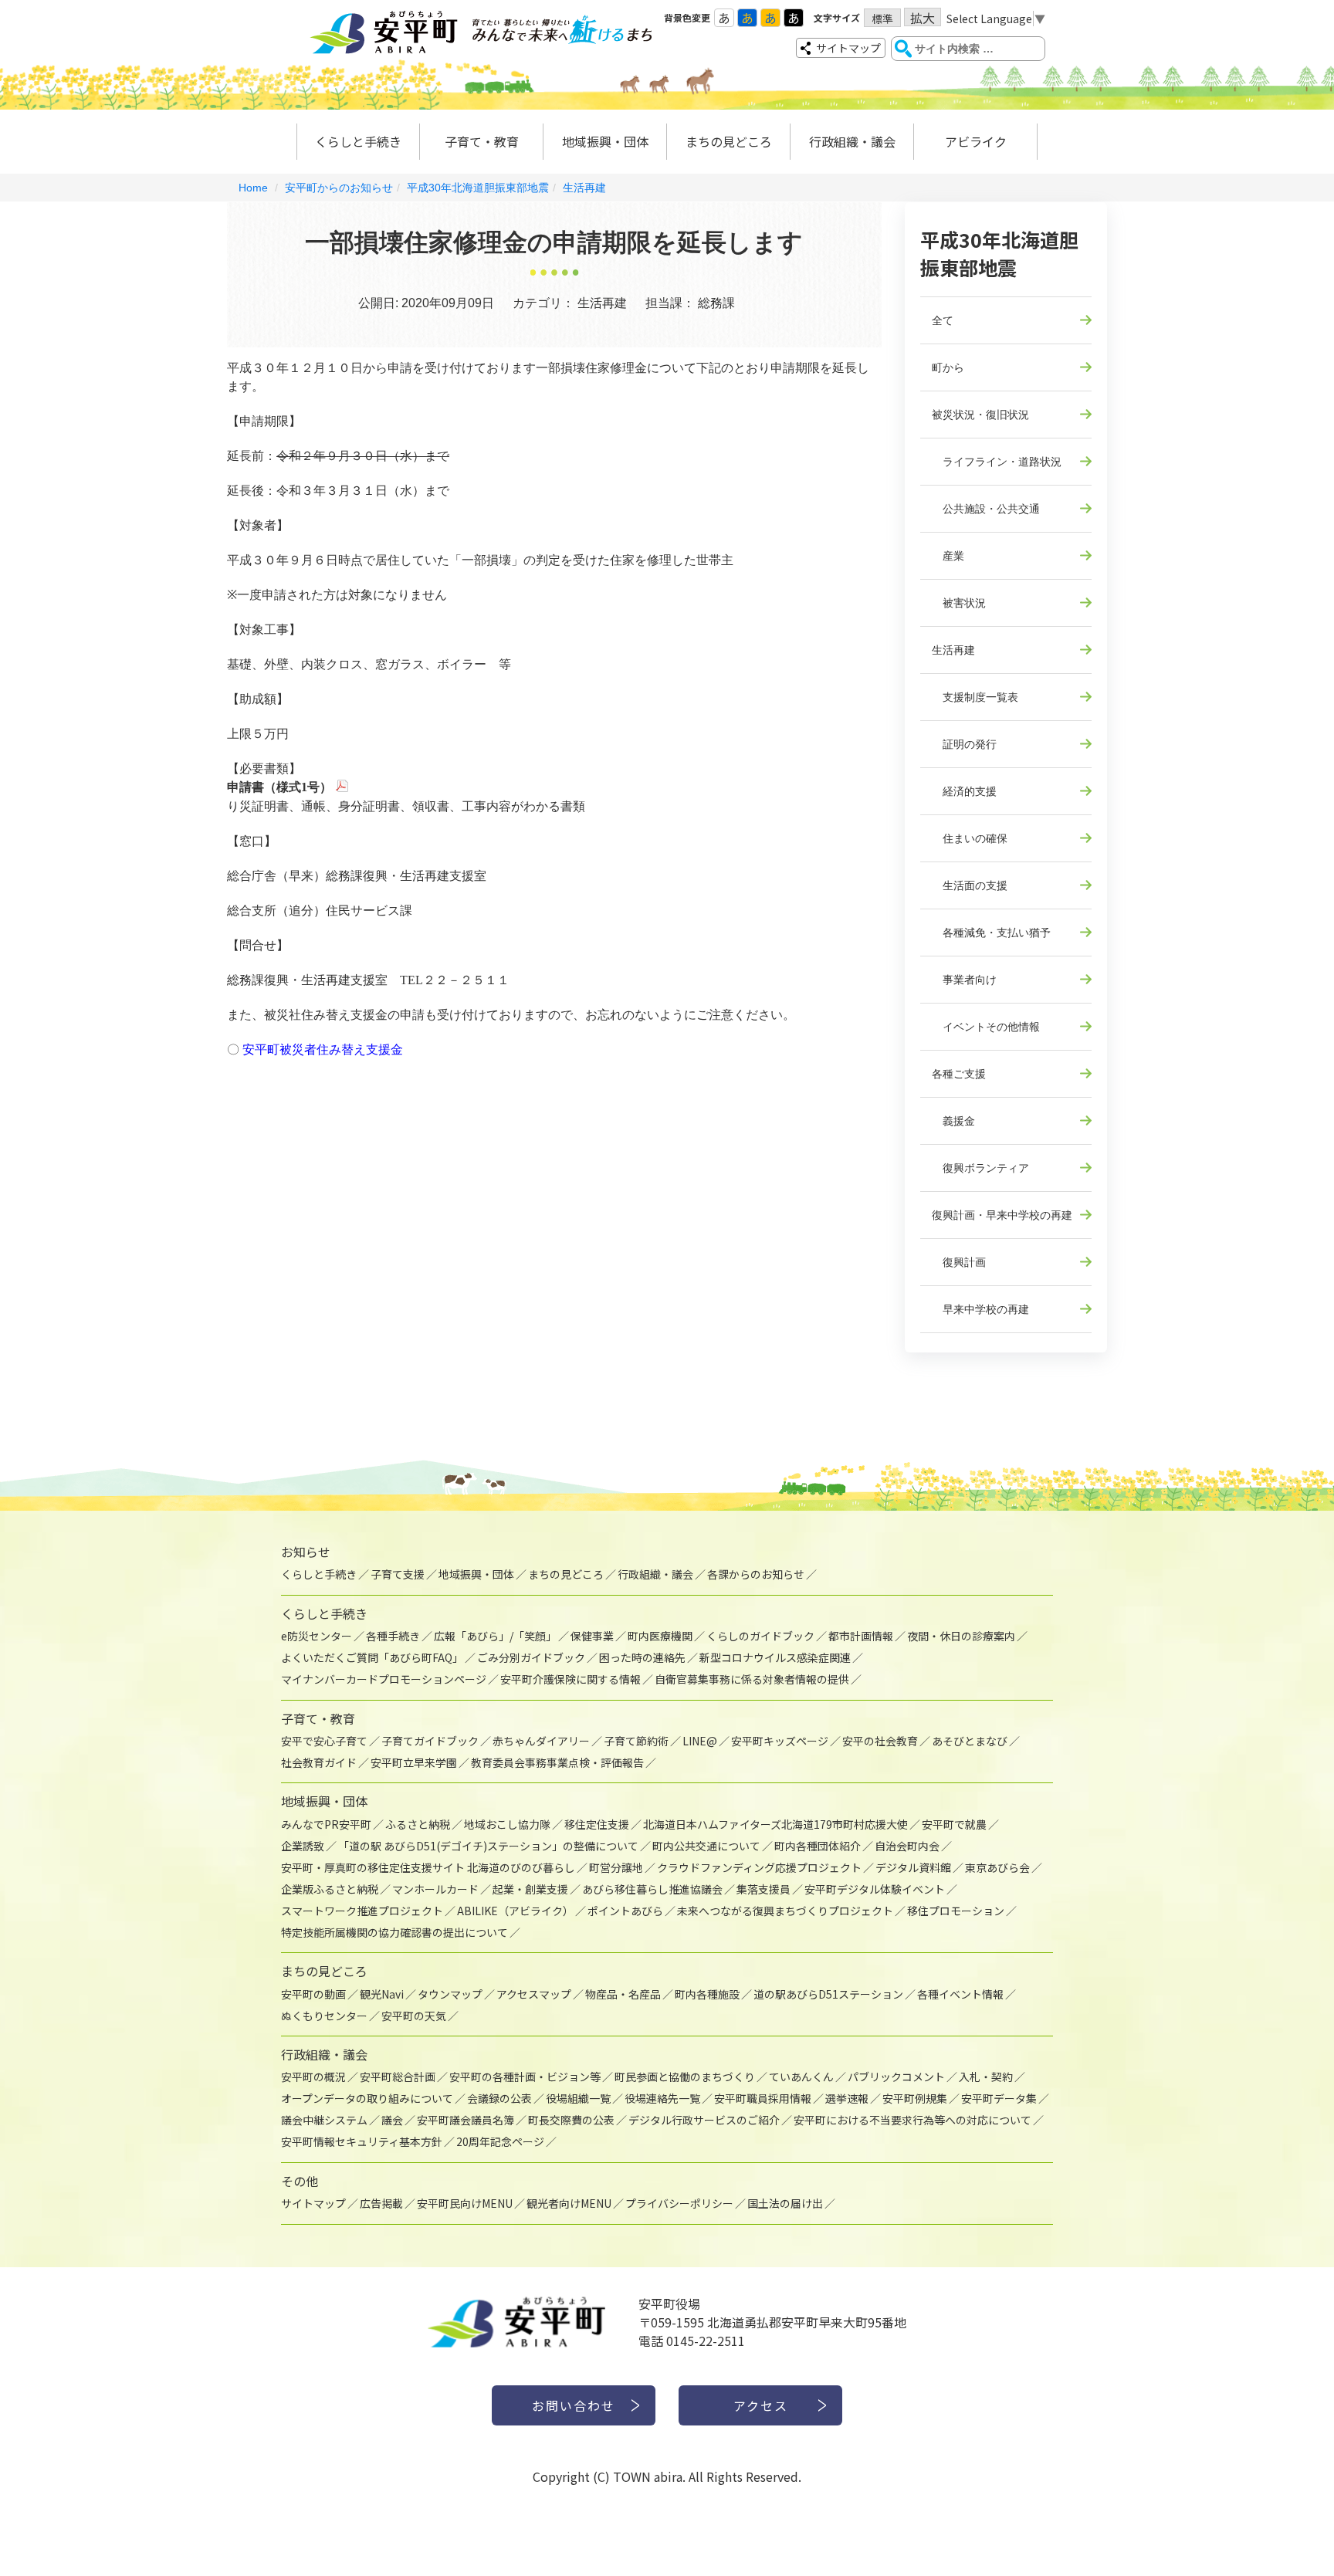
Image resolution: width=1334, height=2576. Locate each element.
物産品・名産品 (623, 1994)
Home (253, 188)
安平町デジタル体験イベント (875, 1889)
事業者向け (964, 980)
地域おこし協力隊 (507, 1824)
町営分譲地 (616, 1867)
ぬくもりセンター (324, 2016)
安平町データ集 (999, 2098)
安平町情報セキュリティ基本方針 (362, 2141)
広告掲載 (381, 2203)
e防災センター (317, 1636)
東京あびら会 (997, 1867)
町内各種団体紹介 (818, 1846)
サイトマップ (848, 48)
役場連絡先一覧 (662, 2098)
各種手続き (393, 1636)
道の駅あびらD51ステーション (828, 1994)
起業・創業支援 (530, 1889)
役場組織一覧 (578, 2098)
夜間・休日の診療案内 (961, 1636)
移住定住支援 (597, 1824)
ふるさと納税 (418, 1824)
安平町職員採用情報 (763, 2098)
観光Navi (382, 1994)
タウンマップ (450, 1994)
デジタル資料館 (913, 1867)
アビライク (976, 141)
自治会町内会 (907, 1846)
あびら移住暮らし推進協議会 (652, 1889)
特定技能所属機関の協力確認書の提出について (394, 1932)
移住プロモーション (956, 1911)
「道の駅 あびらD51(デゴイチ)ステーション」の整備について (488, 1846)
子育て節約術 (636, 1741)
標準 (882, 19)
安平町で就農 (954, 1824)
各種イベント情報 (960, 1994)
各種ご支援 (959, 1074)
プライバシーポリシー (679, 2203)
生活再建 (584, 188)
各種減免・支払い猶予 (991, 933)
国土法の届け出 (785, 2203)
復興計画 (959, 1262)
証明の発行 (964, 744)
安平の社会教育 (880, 1741)
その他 (300, 2181)
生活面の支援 (970, 885)
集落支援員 (763, 1889)
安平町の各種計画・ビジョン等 (525, 2077)
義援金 (953, 1121)
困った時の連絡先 (642, 1657)
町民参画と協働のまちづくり (685, 2077)
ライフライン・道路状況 (997, 462)
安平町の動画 (313, 1994)
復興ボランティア (980, 1168)
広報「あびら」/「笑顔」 (495, 1636)
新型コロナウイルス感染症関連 (775, 1657)
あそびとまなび (970, 1741)
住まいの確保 (970, 838)
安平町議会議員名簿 (466, 2120)
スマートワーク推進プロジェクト (362, 1911)
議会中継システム (324, 2120)
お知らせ (306, 1552)
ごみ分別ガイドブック (531, 1657)
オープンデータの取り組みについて (367, 2098)
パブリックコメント (896, 2077)
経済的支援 (964, 791)
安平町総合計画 (398, 2077)
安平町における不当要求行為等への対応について (912, 2120)
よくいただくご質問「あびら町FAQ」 (372, 1657)
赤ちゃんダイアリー (541, 1741)
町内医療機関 (660, 1636)
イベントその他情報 (986, 1027)
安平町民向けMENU (465, 2203)
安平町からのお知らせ (339, 188)
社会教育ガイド (319, 1762)
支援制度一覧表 (975, 697)
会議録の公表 (499, 2098)
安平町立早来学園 (414, 1762)
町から (948, 367)
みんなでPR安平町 (326, 1824)
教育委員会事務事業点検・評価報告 (557, 1762)
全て (943, 320)
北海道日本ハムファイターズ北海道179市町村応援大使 (775, 1824)
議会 (392, 2120)
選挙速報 (847, 2098)
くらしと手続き (358, 141)
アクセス (761, 2405)
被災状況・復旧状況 (980, 415)
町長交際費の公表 (571, 2120)
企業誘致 (303, 1846)
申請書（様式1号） (279, 787)
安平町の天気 (414, 2016)
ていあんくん (801, 2077)
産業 (948, 556)
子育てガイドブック (430, 1741)
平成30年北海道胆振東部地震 (478, 188)
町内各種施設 (707, 1994)
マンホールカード (435, 1889)
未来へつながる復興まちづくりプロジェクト (785, 1911)
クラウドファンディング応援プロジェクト (759, 1867)
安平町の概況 (313, 2077)
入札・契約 (986, 2077)
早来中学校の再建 (980, 1309)
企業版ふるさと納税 (330, 1889)
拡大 (923, 17)
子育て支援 (398, 1574)
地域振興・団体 (605, 141)
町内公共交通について (706, 1846)
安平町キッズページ (780, 1741)
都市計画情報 (861, 1636)
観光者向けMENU (569, 2203)
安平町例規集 (915, 2098)
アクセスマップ (534, 1994)
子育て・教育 (482, 141)
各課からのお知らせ (756, 1574)
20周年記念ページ (500, 2141)
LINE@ (700, 1741)
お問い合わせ (574, 2405)
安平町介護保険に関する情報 (571, 1679)
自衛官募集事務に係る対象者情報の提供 (752, 1679)
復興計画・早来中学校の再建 (1002, 1215)
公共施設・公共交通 (986, 509)
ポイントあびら (625, 1911)
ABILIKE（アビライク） (515, 1911)
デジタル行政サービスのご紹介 (704, 2120)
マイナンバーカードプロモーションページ (384, 1679)
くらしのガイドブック (760, 1636)
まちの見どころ (729, 141)
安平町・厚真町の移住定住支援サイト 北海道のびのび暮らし (428, 1867)
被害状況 (959, 603)
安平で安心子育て (324, 1741)
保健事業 (592, 1636)
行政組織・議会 (852, 141)
